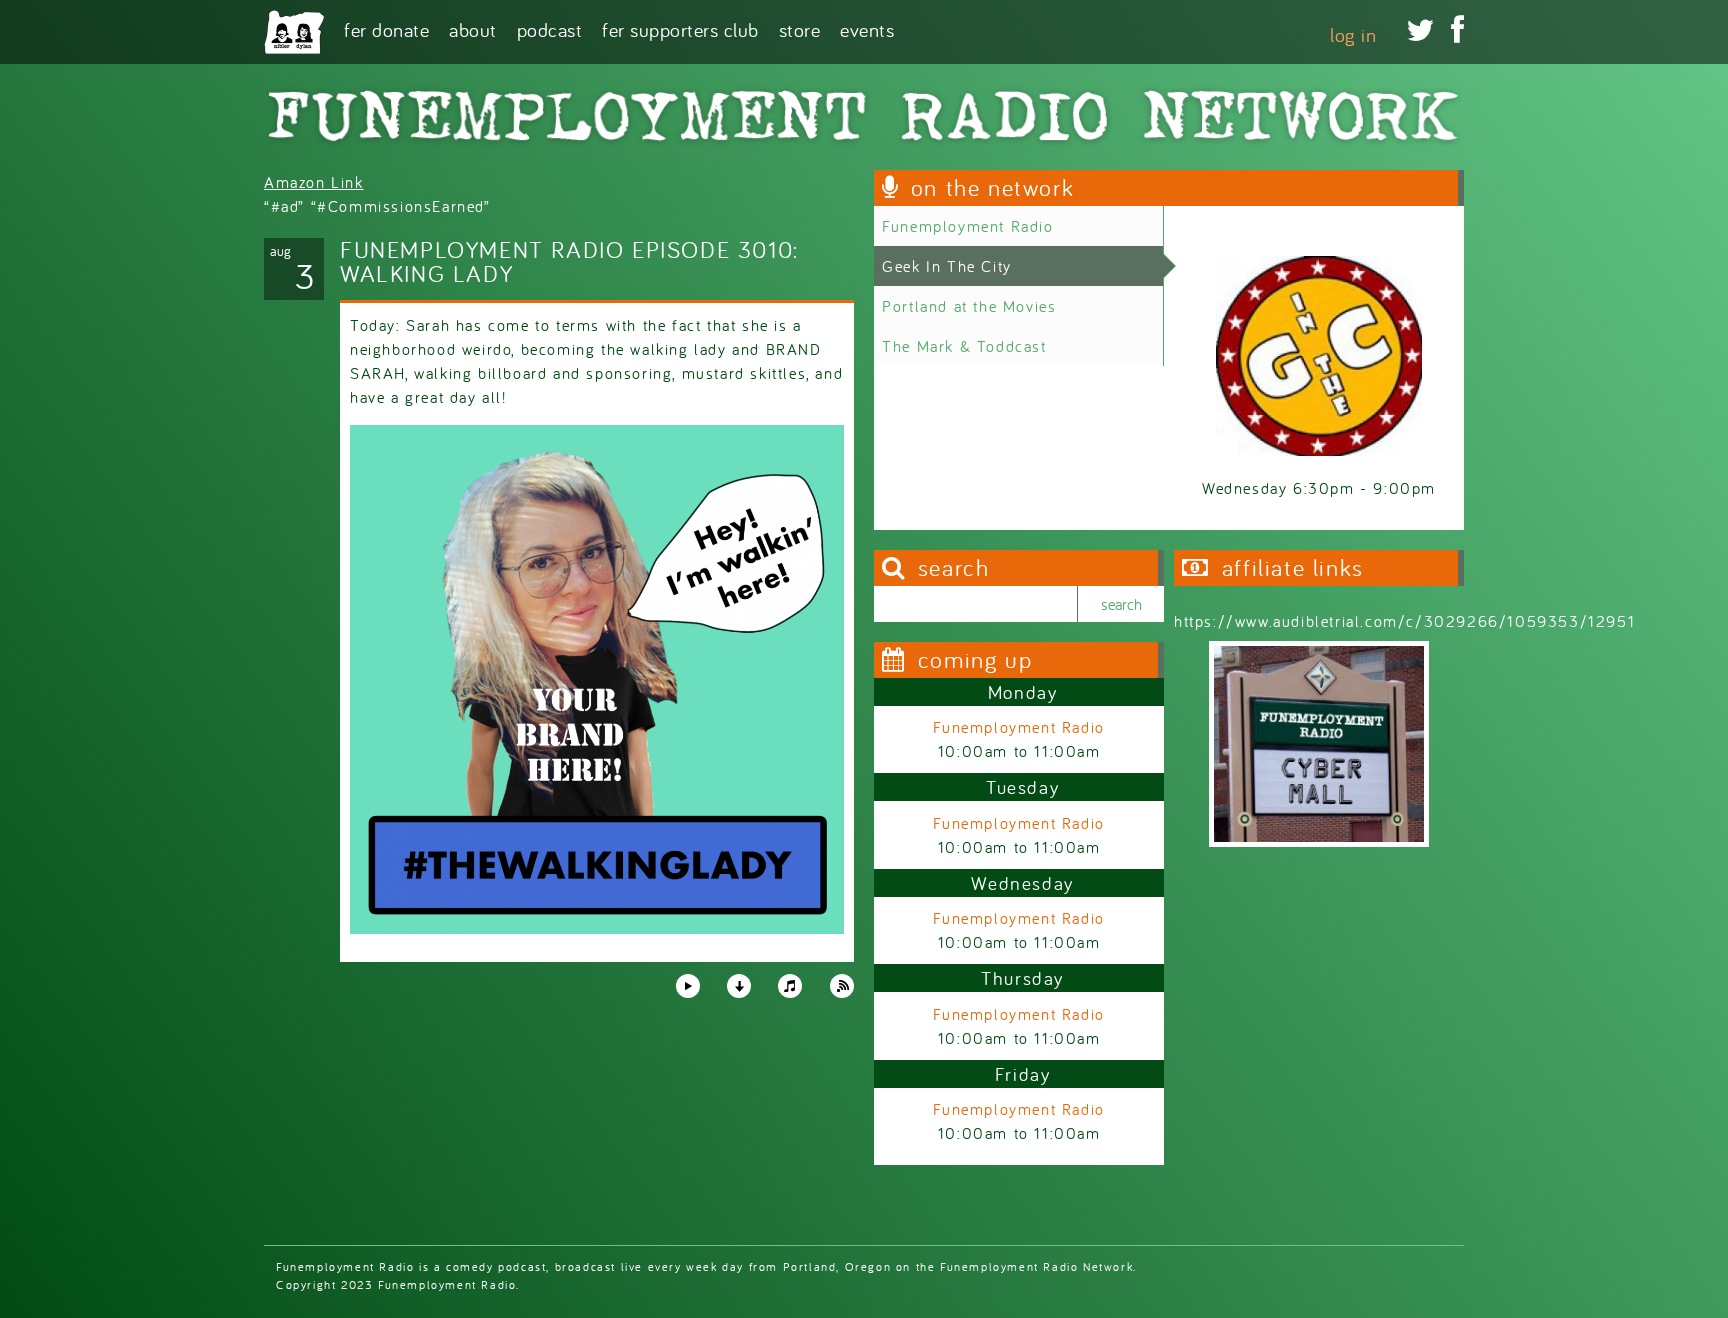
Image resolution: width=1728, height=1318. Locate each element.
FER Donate (386, 28)
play (687, 985)
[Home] (294, 32)
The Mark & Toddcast (964, 346)
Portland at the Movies (969, 306)
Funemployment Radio (967, 226)
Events (867, 28)
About (473, 28)
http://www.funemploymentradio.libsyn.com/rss (842, 986)
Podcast (550, 28)
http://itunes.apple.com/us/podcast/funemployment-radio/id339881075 (790, 986)
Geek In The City (947, 266)
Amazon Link (314, 182)
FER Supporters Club (680, 28)
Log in (1353, 34)
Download (739, 986)
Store (800, 28)
